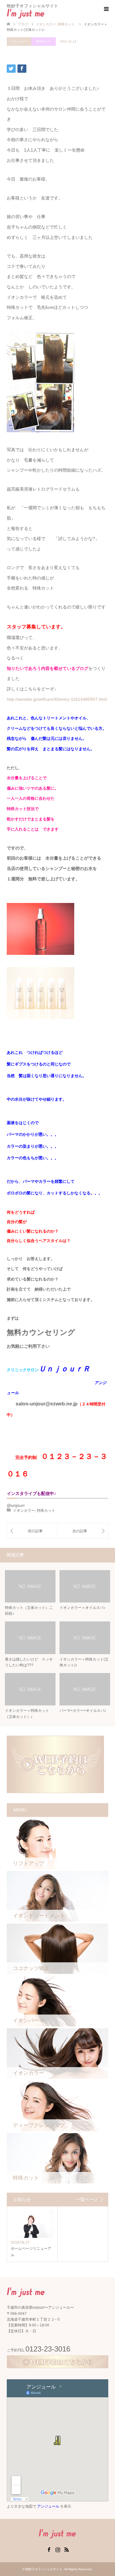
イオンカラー (19, 41)
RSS (67, 2549)
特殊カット (44, 41)
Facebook (49, 2549)
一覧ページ (87, 2199)
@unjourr (16, 1505)
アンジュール (48, 2506)
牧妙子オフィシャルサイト (44, 2569)
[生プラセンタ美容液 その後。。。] (83, 1531)
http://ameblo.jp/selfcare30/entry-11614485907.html (57, 699)
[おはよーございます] (32, 1531)
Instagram (58, 2549)
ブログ (23, 24)
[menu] (106, 9)
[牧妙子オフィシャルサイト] (45, 13)
